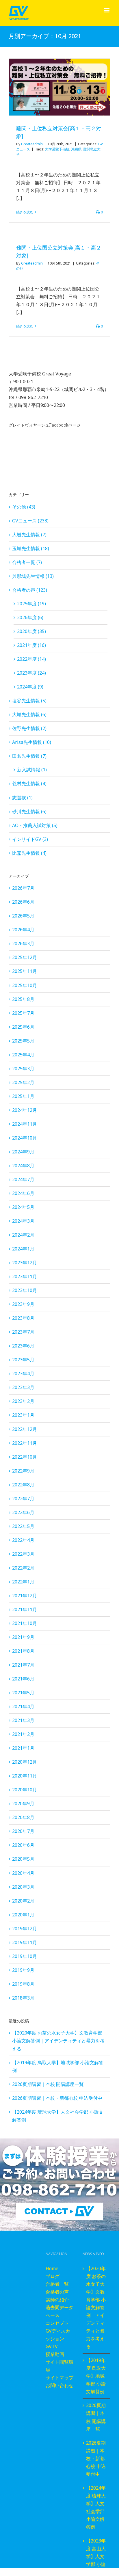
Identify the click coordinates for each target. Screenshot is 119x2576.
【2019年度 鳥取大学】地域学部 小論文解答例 (96, 2376)
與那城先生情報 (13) (33, 576)
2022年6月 (23, 1512)
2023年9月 (23, 1304)
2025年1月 (23, 1096)
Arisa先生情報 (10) (32, 742)
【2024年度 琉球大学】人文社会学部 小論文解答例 (96, 2507)
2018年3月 (23, 1998)
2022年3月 (23, 1554)
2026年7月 (23, 888)
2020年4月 (23, 1873)
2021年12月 (25, 1596)
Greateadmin (32, 144)
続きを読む (25, 212)
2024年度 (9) (30, 687)
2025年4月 (23, 1055)
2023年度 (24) (31, 673)
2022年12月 (25, 1429)
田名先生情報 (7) (29, 756)
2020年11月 (25, 1776)
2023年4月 (23, 1373)
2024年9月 (23, 1152)
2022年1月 (23, 1582)
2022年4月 (23, 1540)
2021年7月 (23, 1665)
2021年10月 (25, 1623)
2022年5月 (23, 1526)
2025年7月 (23, 1013)
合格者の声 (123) (30, 590)
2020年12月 (25, 1762)
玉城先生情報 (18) (31, 548)
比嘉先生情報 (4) (29, 853)
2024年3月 (23, 1221)
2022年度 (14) (31, 659)
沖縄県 (76, 149)
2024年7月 (23, 1179)
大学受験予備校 (57, 149)
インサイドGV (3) (30, 839)
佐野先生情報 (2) (29, 728)
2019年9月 (23, 1970)
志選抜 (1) (22, 798)
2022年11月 (25, 1443)
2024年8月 (23, 1166)
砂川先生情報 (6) (29, 811)
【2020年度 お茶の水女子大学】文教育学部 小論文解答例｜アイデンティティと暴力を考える (58, 2041)
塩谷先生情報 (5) (29, 701)
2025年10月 (25, 985)
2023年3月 (23, 1387)
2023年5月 (23, 1360)
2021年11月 (25, 1609)
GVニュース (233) (30, 521)
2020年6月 (23, 1845)
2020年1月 (23, 1915)
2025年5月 (23, 1041)
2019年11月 (25, 1942)
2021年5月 (23, 1693)
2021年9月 (23, 1637)
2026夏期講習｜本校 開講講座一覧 (48, 2084)
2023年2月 (23, 1401)
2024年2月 (23, 1235)
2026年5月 (23, 916)
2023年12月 (25, 1263)
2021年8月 (23, 1651)
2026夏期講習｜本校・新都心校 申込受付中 (57, 2098)
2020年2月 (23, 1901)
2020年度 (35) (31, 631)
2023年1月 (23, 1415)
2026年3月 (23, 943)
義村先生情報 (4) (29, 783)
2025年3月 (23, 1069)
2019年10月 (25, 1956)
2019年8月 (23, 1984)
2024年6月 (23, 1193)
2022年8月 (23, 1485)
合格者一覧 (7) (27, 562)
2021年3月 (23, 1720)
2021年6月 (23, 1679)
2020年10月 (25, 1790)
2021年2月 (23, 1734)
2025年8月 (23, 999)
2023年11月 (25, 1276)
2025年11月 (25, 971)
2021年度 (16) (31, 645)
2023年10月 (25, 1290)
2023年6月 (23, 1346)
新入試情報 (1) (32, 770)
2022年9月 (23, 1471)
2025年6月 (23, 1027)
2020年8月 (23, 1817)
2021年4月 (23, 1706)
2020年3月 (23, 1887)
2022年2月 (23, 1568)
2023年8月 (23, 1318)
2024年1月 (23, 1249)
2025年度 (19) (31, 604)
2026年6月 (23, 902)
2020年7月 (23, 1831)
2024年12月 (25, 1110)
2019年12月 (25, 1929)
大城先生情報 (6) (29, 714)
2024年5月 (23, 1207)
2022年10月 (25, 1457)
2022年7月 (23, 1499)
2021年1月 (23, 1748)
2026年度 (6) (30, 617)
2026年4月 (23, 930)
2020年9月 (23, 1803)
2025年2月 (23, 1082)
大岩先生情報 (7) (29, 535)
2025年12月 (25, 957)
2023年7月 (23, 1332)
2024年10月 (25, 1138)
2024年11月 (25, 1124)
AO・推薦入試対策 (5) (35, 825)
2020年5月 (23, 1859)
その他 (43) (24, 507)
